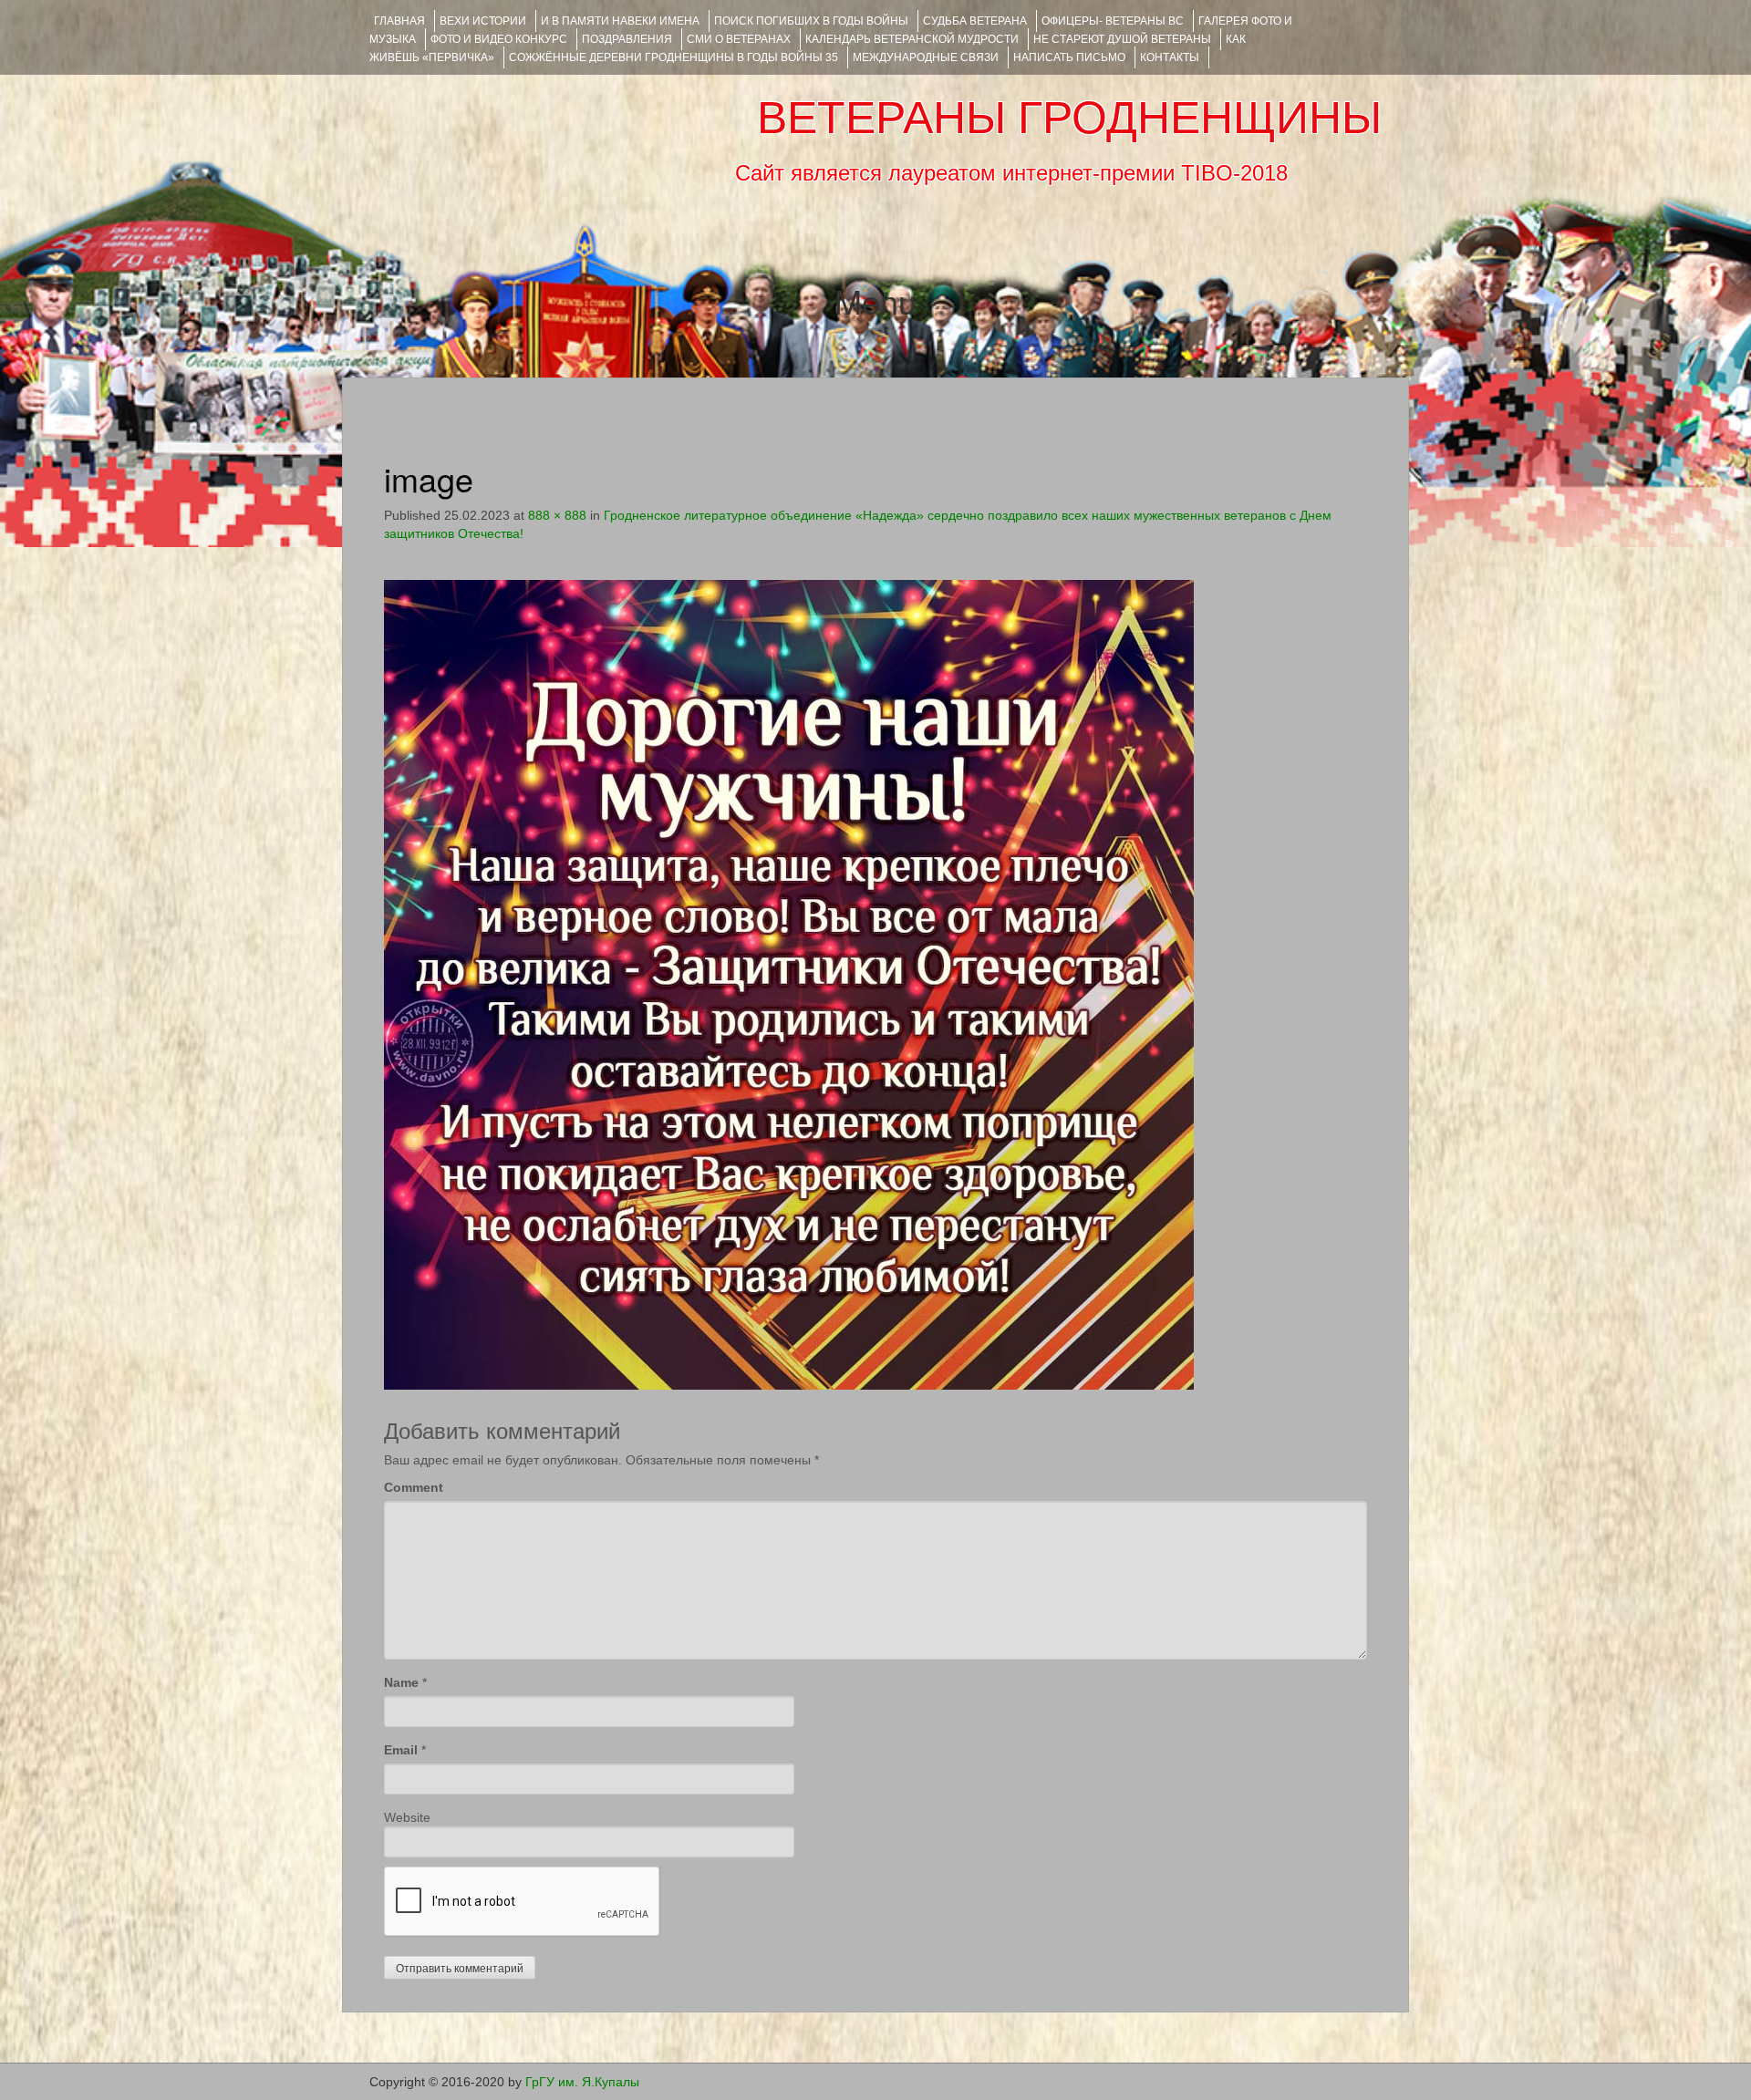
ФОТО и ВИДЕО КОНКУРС (499, 39)
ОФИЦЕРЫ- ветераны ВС (1113, 21)
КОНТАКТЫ (1170, 57)
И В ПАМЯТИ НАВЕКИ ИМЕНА (620, 21)
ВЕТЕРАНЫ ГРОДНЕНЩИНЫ (1069, 118)
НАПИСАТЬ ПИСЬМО (1069, 57)
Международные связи (926, 57)
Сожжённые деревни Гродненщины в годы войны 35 (673, 57)
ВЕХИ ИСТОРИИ (483, 21)
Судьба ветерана (975, 21)
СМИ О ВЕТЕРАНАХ (739, 39)
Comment (414, 1487)
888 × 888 (557, 515)
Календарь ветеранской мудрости (912, 39)
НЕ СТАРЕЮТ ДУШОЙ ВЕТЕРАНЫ (1122, 39)
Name (401, 1682)
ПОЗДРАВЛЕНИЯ (627, 39)
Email (401, 1750)
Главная (399, 21)
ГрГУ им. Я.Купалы (582, 2082)
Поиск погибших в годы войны (811, 21)
